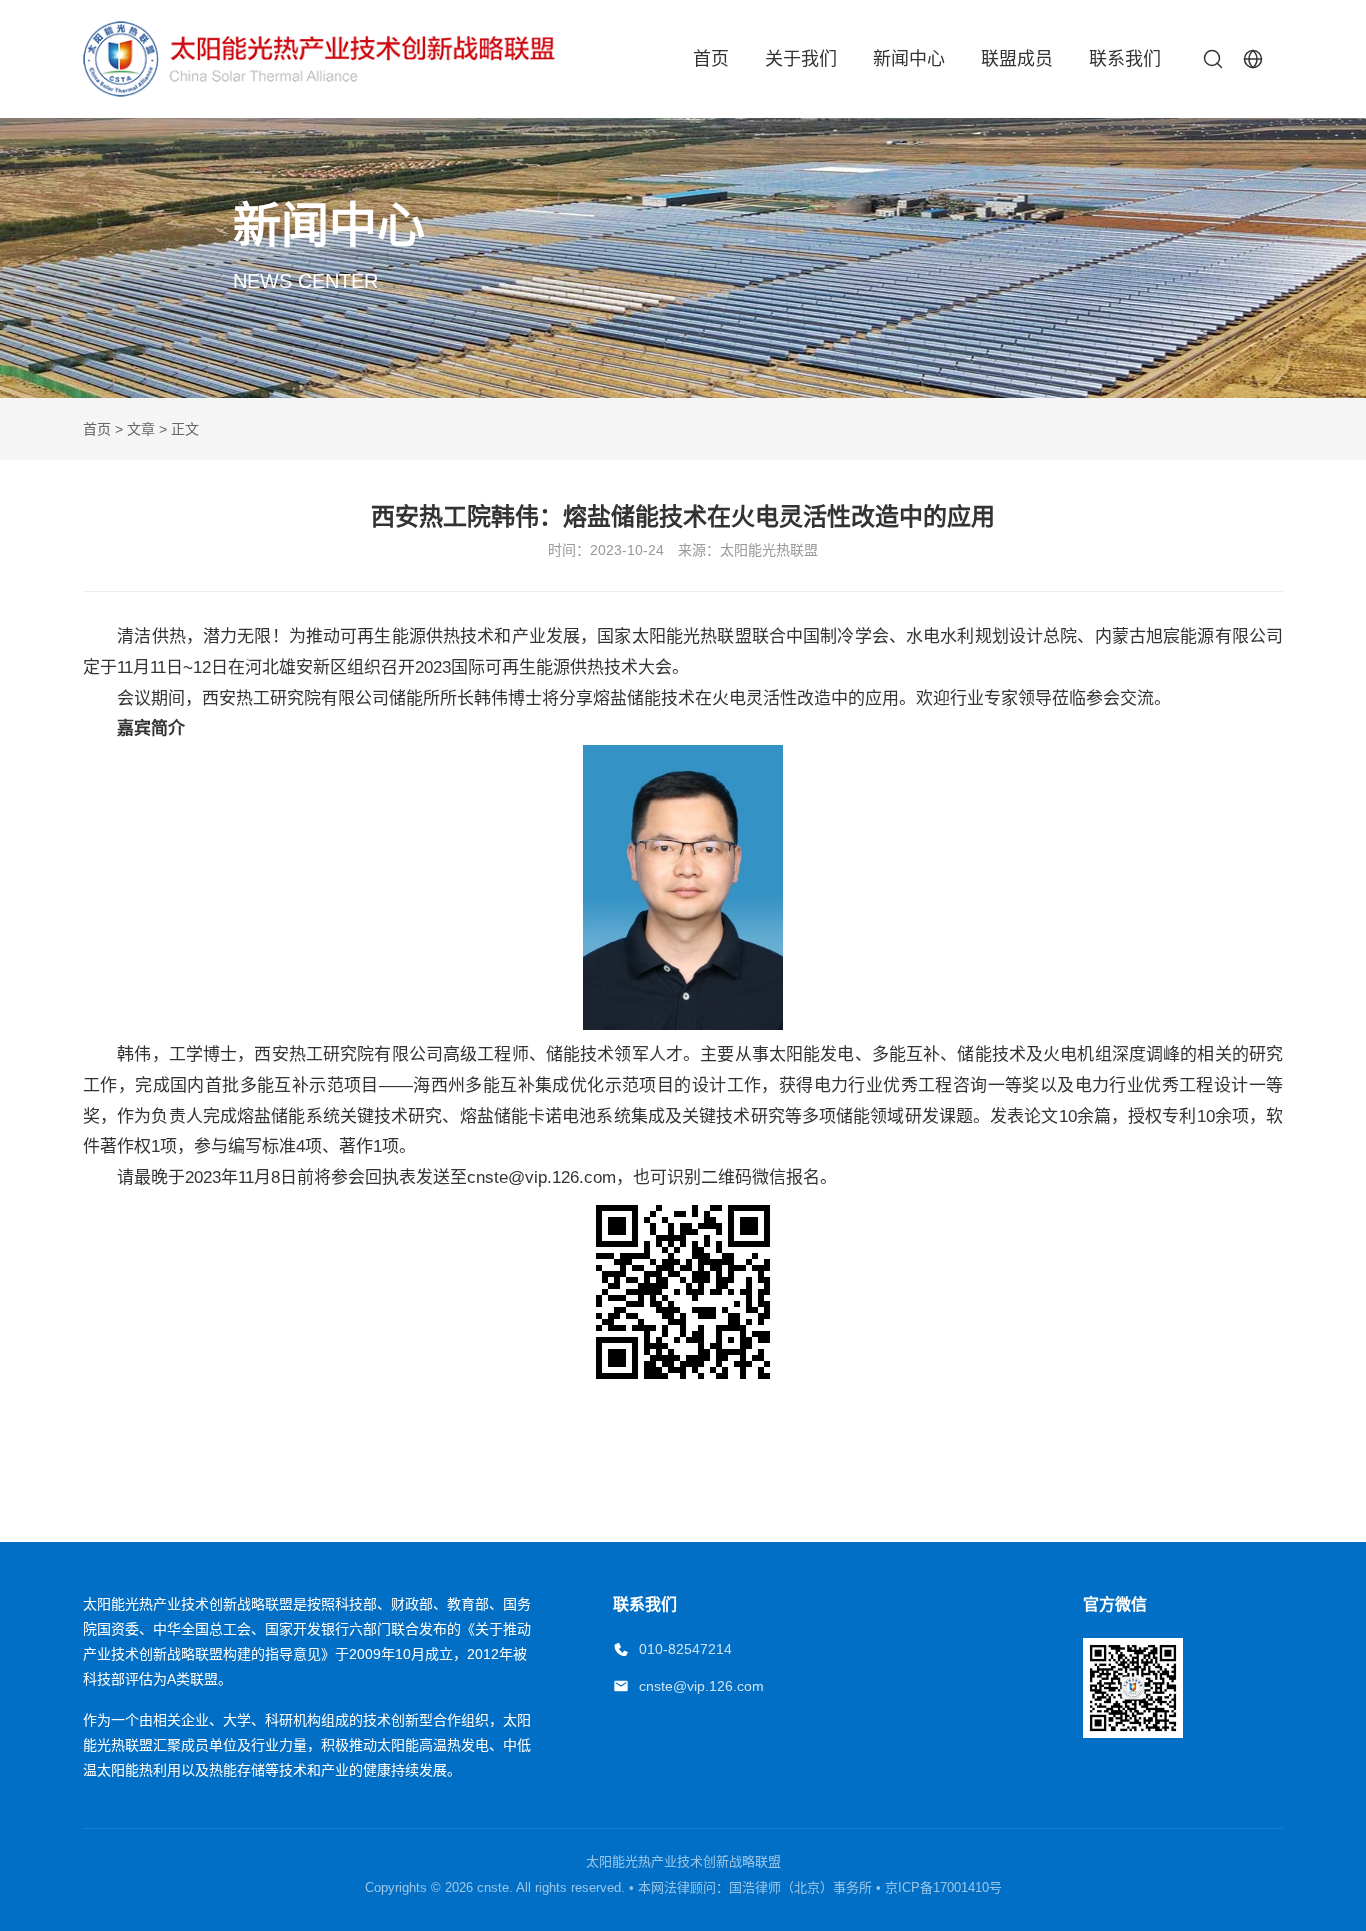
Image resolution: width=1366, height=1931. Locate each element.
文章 (141, 429)
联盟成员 (1017, 59)
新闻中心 (909, 59)
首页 (711, 59)
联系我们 (1125, 59)
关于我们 (801, 59)
